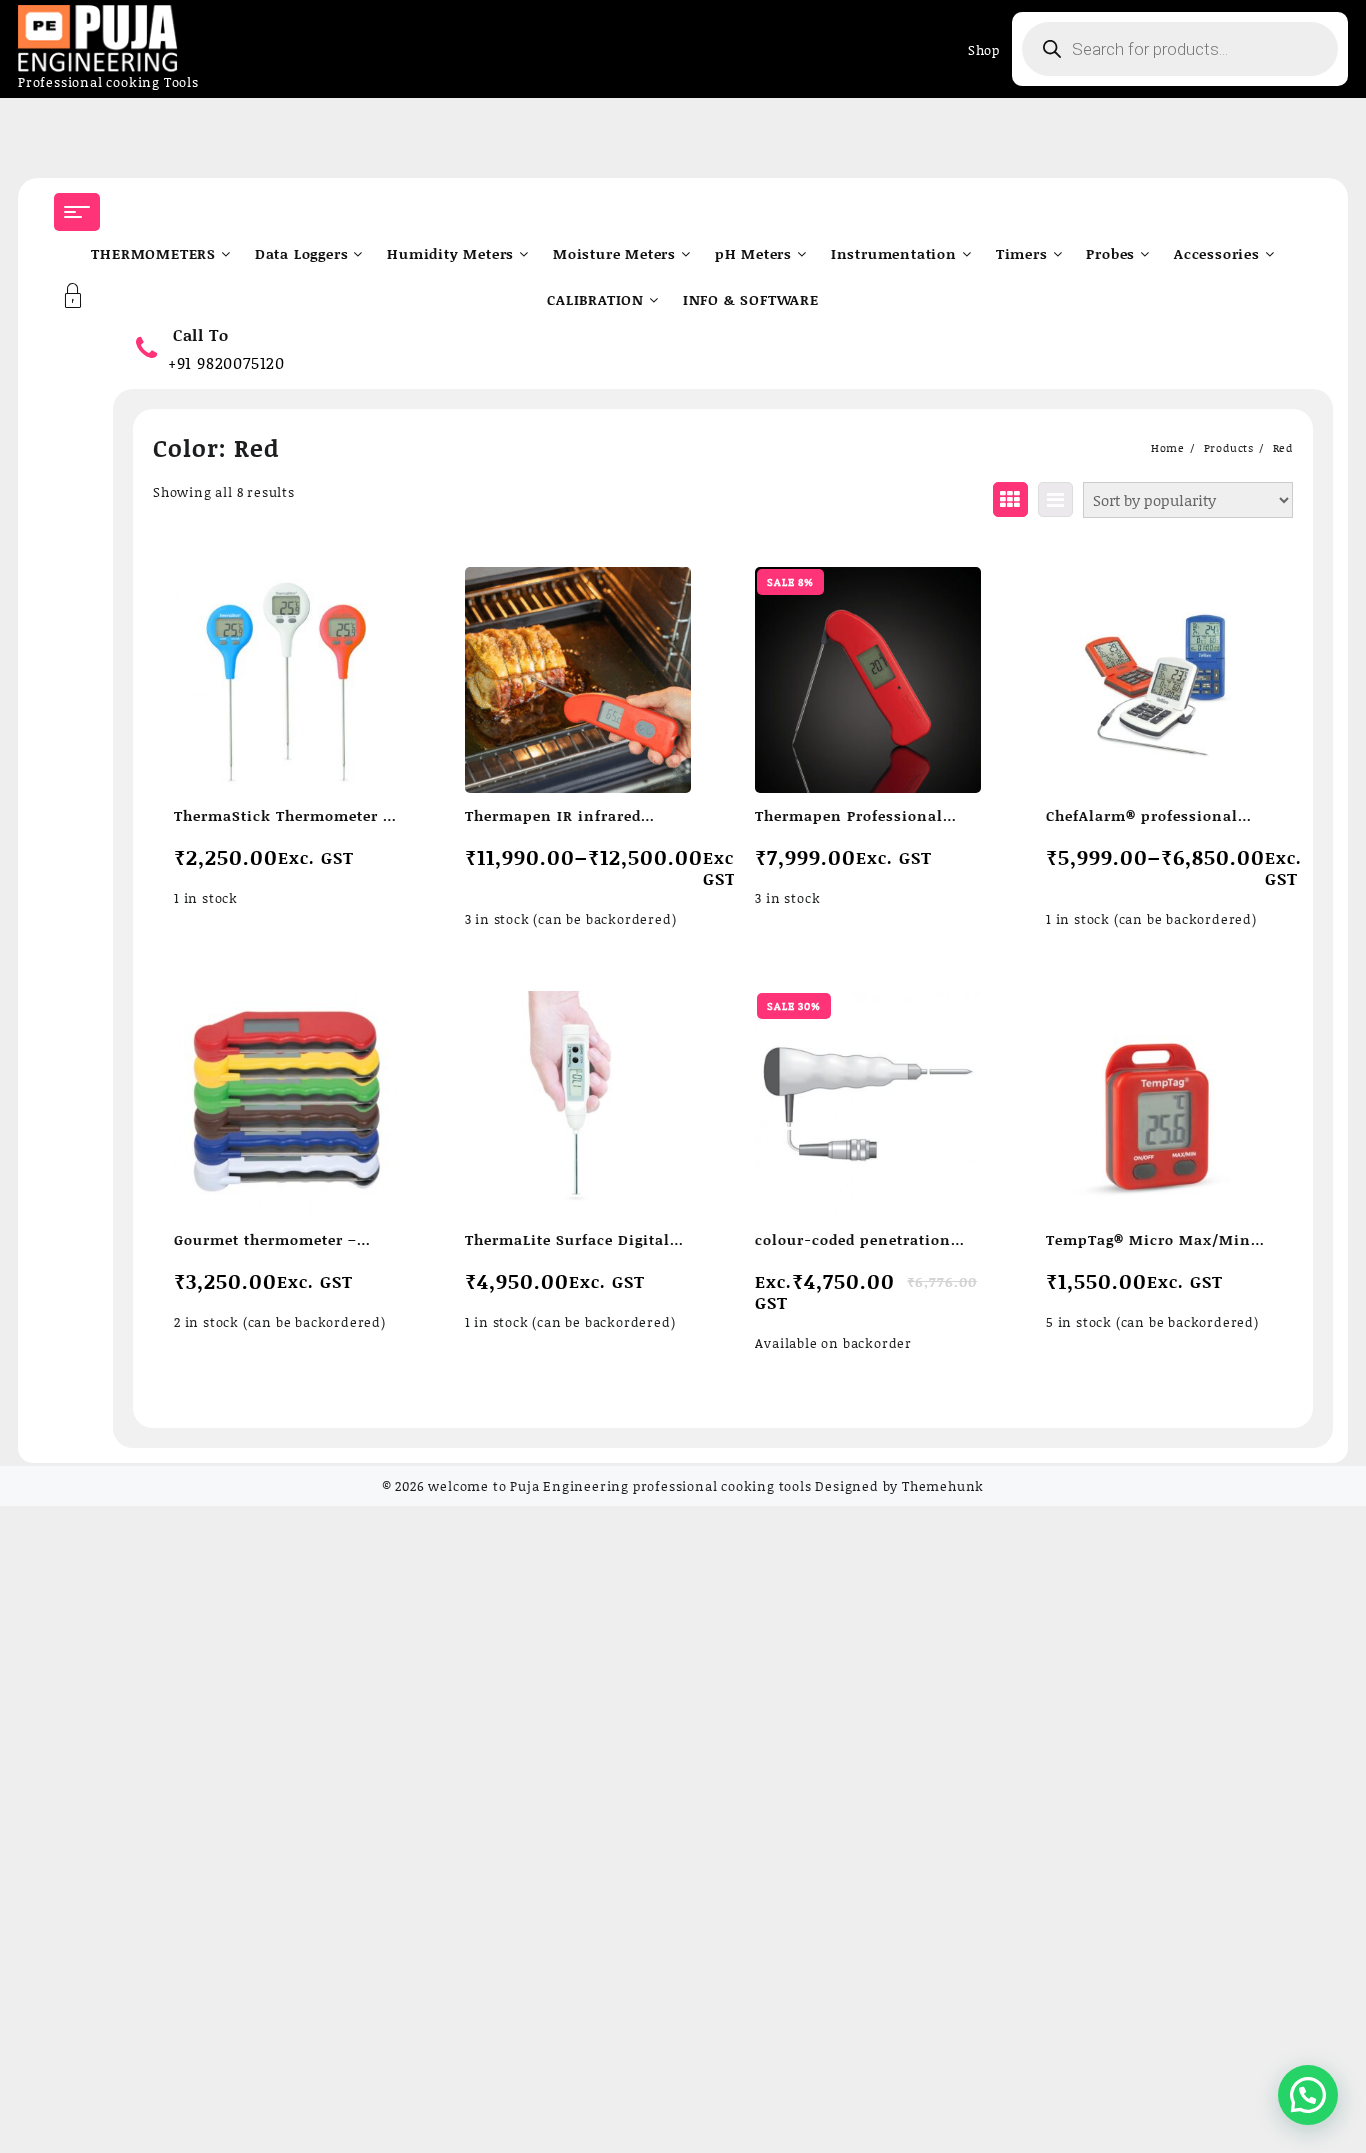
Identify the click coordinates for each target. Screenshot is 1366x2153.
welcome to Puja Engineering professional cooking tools (619, 1486)
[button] (1308, 2095)
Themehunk (943, 1486)
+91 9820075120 (226, 362)
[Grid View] (1010, 499)
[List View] (1055, 499)
